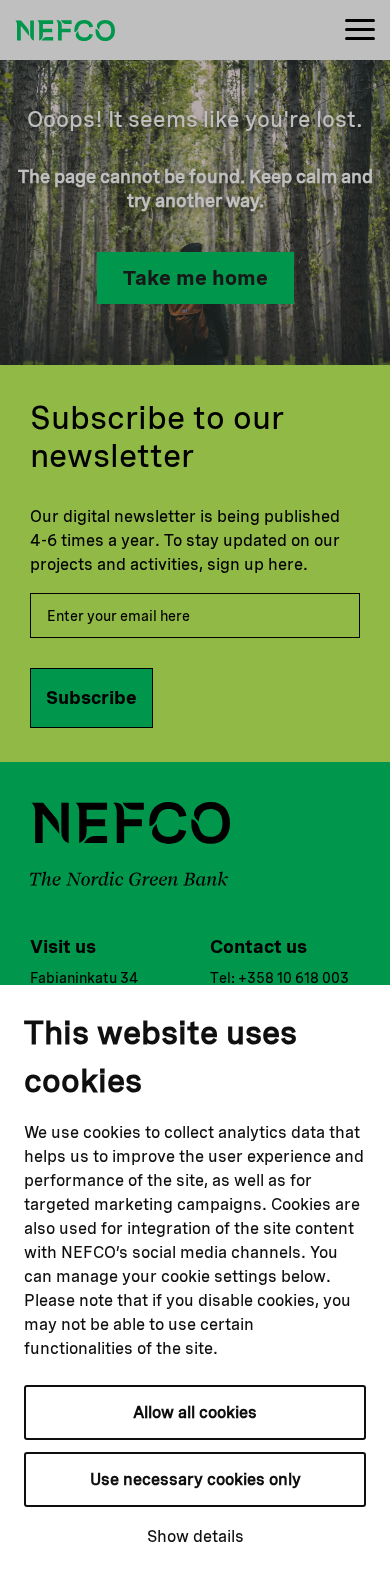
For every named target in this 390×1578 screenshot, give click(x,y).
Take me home (195, 278)
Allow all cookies (195, 1412)
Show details (195, 1536)
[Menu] (360, 30)
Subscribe (91, 697)
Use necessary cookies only (195, 1479)
